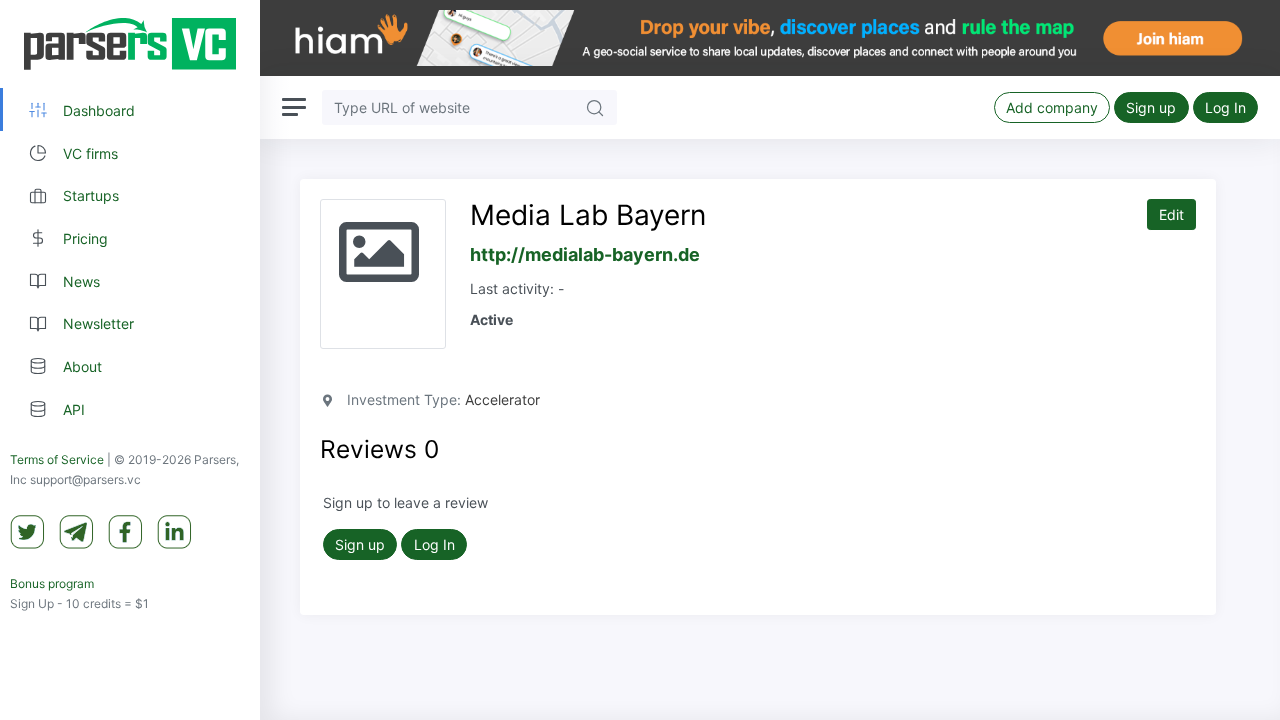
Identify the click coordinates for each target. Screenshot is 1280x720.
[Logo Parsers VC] (130, 44)
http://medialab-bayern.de (585, 254)
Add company (1052, 107)
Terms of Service (57, 459)
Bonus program (52, 583)
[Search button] (595, 107)
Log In (1225, 107)
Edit (1171, 214)
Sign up (1151, 107)
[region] (130, 360)
